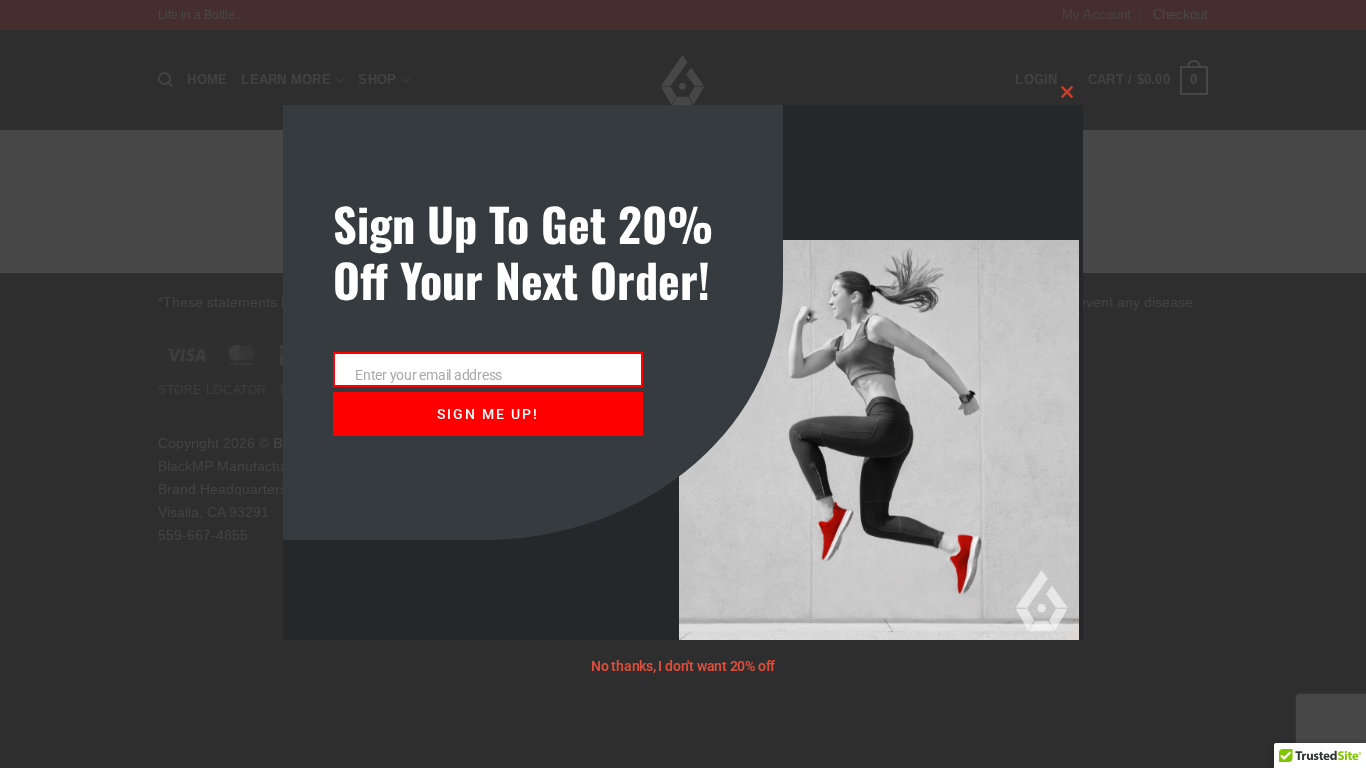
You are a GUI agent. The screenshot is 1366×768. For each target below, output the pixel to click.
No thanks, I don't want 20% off (683, 666)
